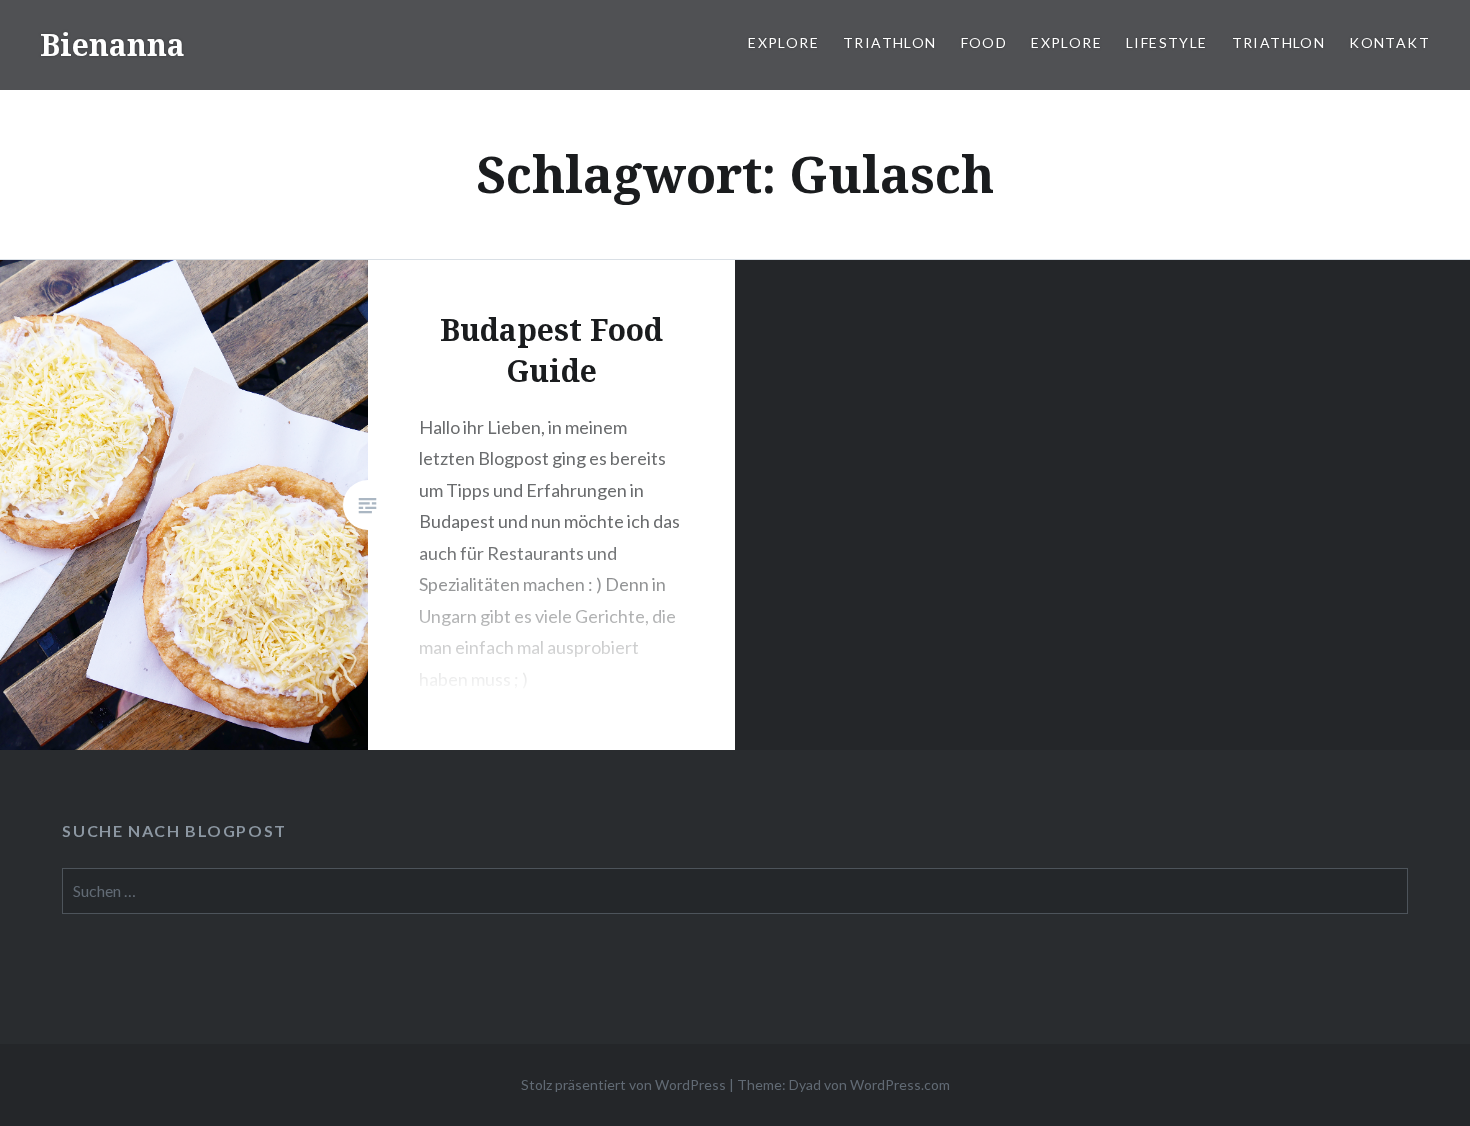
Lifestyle (1167, 42)
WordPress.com (900, 1084)
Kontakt (1389, 42)
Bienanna (112, 44)
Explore (783, 42)
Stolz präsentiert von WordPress (623, 1084)
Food (984, 42)
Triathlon (890, 42)
